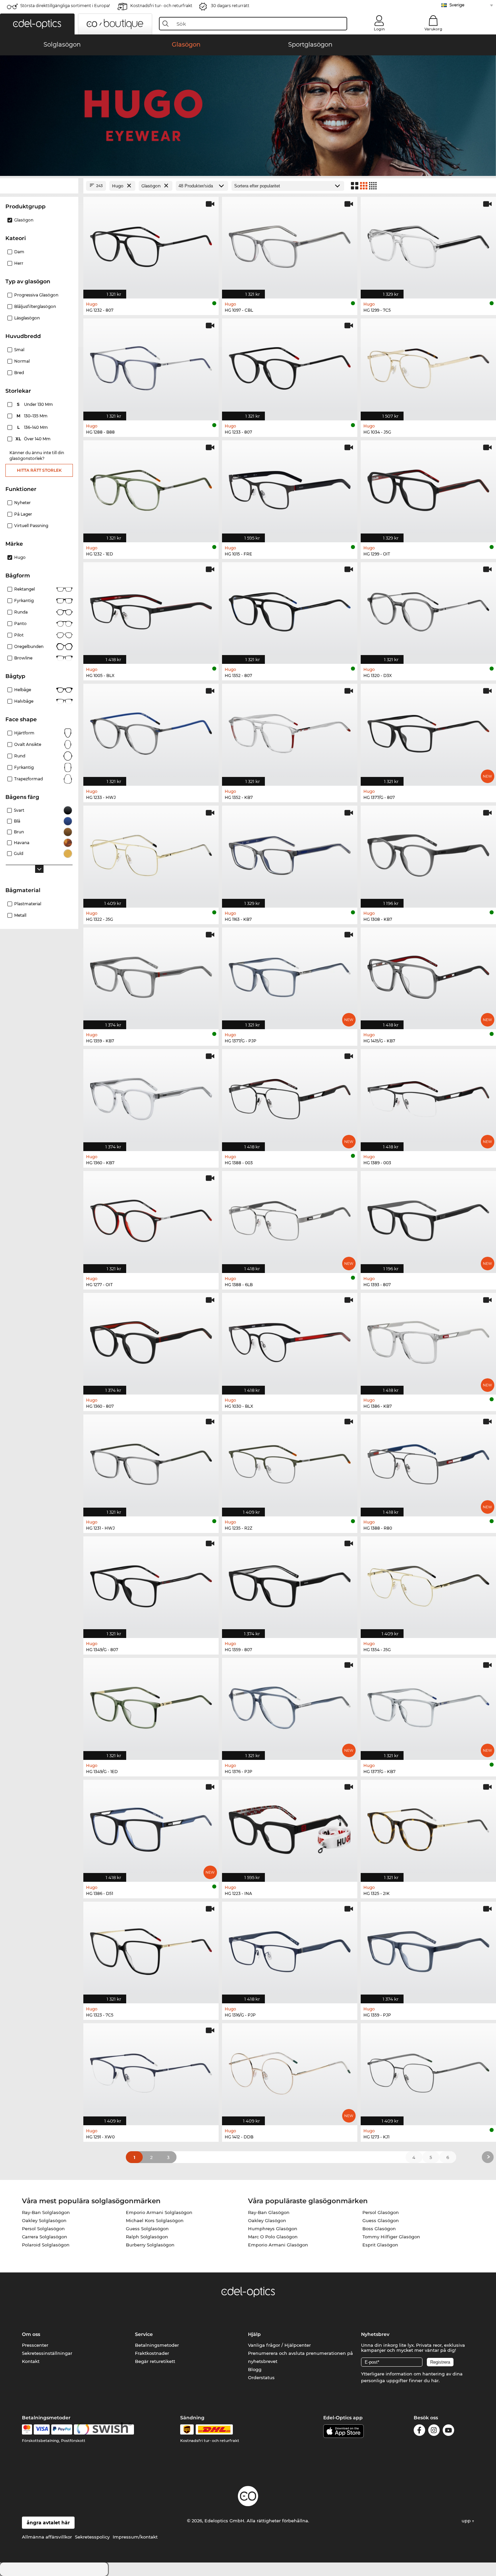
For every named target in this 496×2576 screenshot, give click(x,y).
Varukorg (433, 29)
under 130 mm (35, 404)
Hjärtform (24, 733)
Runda (21, 612)
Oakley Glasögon (267, 2220)
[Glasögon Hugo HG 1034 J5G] (428, 366)
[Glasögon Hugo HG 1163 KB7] (290, 853)
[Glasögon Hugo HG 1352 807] (290, 610)
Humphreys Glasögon (273, 2229)
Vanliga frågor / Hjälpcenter (279, 2345)
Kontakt (31, 2361)
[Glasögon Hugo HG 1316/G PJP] (290, 1949)
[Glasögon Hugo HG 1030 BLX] (290, 1340)
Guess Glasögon (381, 2220)
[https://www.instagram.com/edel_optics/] (434, 2431)
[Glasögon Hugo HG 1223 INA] (290, 1827)
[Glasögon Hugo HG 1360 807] (151, 1340)
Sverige (457, 5)
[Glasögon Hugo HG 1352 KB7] (290, 731)
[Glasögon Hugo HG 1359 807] (290, 1584)
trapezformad (29, 779)
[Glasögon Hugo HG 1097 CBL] (290, 244)
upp (467, 2521)
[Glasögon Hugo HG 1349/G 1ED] (151, 1705)
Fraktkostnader (152, 2353)
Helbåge (23, 690)
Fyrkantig (24, 601)
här (435, 2380)
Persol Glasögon (381, 2212)
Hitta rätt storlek (39, 470)
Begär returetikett (155, 2361)
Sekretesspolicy (92, 2537)
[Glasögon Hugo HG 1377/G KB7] (428, 1705)
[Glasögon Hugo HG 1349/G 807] (151, 1584)
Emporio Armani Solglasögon (159, 2212)
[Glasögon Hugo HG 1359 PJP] (428, 1949)
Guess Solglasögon (147, 2229)
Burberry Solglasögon (150, 2245)
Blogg (255, 2369)
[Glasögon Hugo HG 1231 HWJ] (151, 1462)
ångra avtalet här (48, 2523)
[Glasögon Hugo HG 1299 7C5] (428, 244)
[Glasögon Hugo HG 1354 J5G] (428, 1584)
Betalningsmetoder (157, 2345)
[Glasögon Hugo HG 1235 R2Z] (290, 1462)
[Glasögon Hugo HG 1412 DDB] (290, 2071)
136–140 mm (33, 427)
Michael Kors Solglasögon (155, 2220)
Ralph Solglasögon (147, 2237)
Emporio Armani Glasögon (278, 2245)
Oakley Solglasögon (44, 2220)
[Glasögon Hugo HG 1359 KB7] (151, 975)
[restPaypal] (62, 2429)
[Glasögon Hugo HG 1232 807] (151, 244)
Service (144, 2334)
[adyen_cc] (27, 2429)
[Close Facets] (39, 186)
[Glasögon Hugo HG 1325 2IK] (428, 1827)
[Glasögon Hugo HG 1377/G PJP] (290, 975)
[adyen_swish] (104, 2429)
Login (379, 29)
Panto (20, 623)
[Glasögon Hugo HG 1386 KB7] (428, 1340)
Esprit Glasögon (380, 2245)
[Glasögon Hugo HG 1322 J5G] (151, 853)
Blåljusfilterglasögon (35, 306)
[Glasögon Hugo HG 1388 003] (290, 1097)
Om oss (31, 2334)
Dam (19, 252)
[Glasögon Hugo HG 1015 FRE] (290, 488)
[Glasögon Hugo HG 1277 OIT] (151, 1218)
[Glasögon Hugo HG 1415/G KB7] (428, 975)
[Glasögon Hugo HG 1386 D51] (151, 1827)
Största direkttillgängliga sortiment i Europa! (65, 6)
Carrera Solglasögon (45, 2237)
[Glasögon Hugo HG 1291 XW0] (151, 2071)
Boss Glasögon (379, 2229)
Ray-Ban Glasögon (269, 2212)
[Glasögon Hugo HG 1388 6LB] (290, 1218)
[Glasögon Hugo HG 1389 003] (428, 1097)
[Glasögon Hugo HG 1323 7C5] (151, 1949)
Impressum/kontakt (135, 2537)
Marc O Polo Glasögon (273, 2237)
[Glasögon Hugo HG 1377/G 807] (428, 731)
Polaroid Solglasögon (46, 2245)
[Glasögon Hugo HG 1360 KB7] (151, 1097)
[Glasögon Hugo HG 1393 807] (428, 1218)
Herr (19, 263)
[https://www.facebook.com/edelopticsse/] (419, 2431)
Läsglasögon (27, 318)
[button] (37, 24)
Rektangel (24, 589)
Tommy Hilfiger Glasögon (391, 2237)
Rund (20, 756)
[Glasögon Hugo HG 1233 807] (290, 366)
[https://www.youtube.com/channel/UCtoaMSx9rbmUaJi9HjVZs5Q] (448, 2431)
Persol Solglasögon (43, 2229)
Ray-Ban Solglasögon (46, 2212)
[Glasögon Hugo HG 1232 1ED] (151, 488)
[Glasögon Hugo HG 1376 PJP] (290, 1705)
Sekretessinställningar (47, 2353)
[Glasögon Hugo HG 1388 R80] (428, 1462)
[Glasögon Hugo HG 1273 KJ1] (428, 2071)
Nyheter (22, 503)
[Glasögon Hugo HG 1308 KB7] (428, 853)
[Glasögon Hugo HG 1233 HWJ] (151, 731)
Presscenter (35, 2345)
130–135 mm (33, 416)
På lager (23, 514)
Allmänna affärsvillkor (47, 2537)
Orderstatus (261, 2377)
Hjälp (254, 2334)
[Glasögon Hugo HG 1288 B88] (151, 366)
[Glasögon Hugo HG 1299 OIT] (428, 488)
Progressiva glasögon (36, 295)
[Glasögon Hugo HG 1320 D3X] (428, 610)
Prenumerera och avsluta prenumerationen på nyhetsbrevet (300, 2357)
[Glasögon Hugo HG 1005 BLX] (151, 610)
